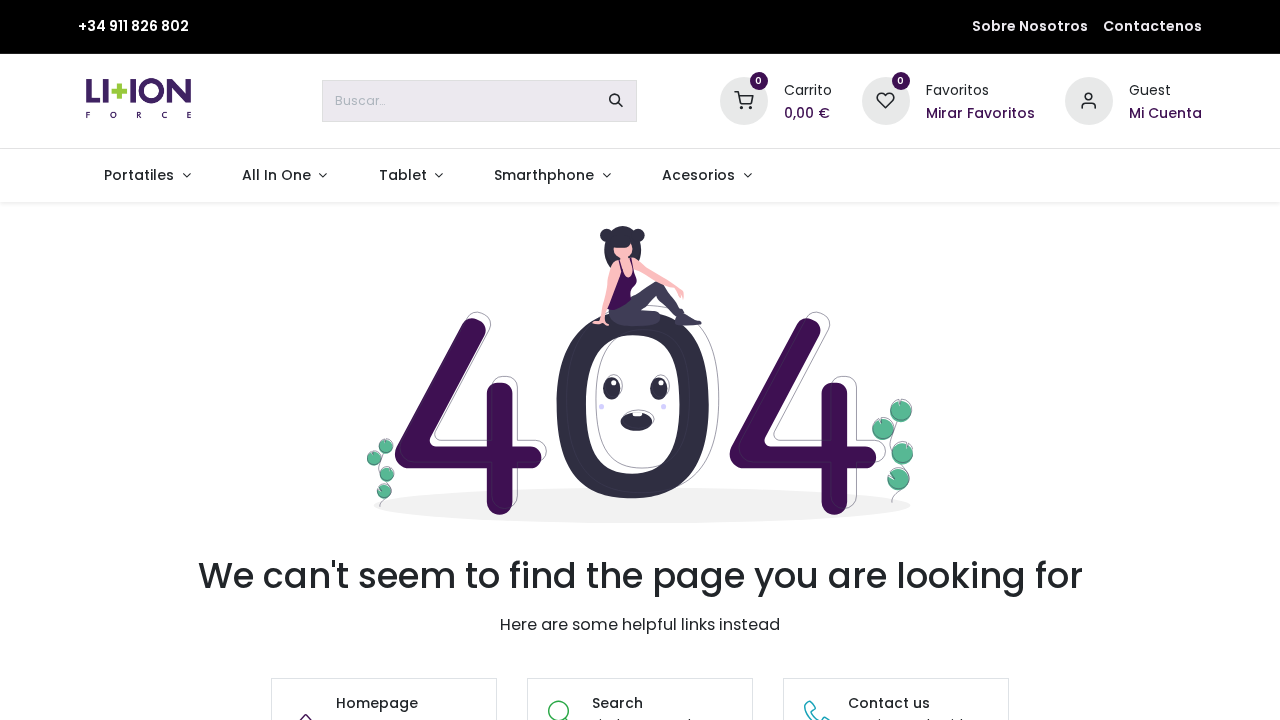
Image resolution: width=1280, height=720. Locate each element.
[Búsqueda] (616, 101)
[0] (744, 100)
